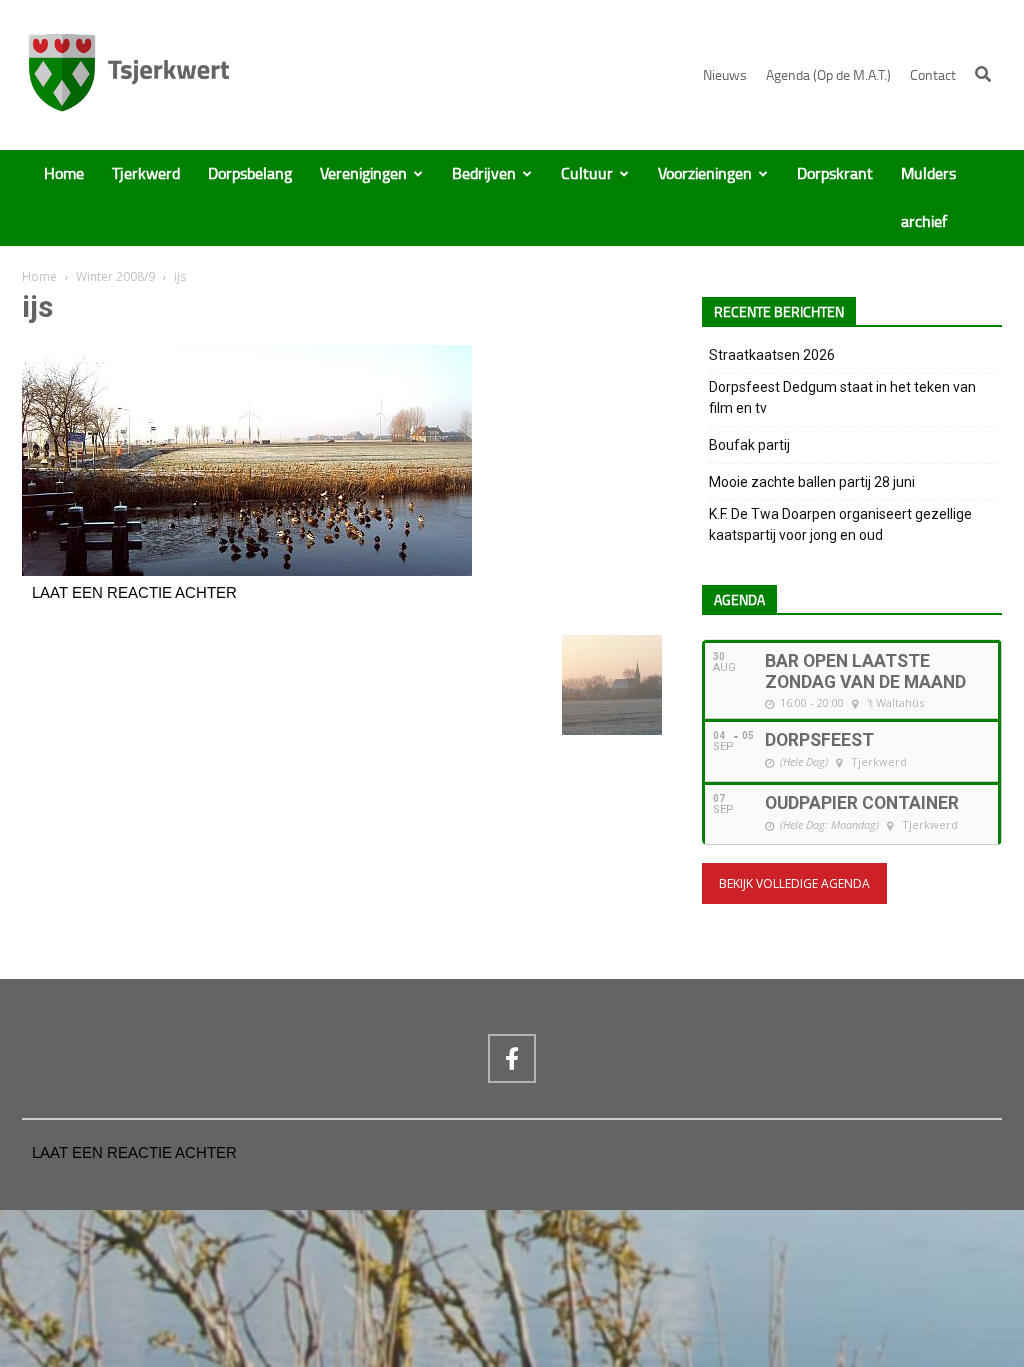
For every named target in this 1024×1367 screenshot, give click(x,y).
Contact (933, 75)
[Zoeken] (983, 74)
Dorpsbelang (250, 174)
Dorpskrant (835, 174)
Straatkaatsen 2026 (772, 355)
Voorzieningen (705, 174)
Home (64, 174)
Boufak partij (749, 445)
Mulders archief (928, 198)
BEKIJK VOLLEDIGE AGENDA (794, 883)
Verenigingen (363, 174)
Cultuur (587, 174)
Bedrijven (484, 174)
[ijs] (247, 571)
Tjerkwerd (146, 174)
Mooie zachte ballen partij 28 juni (812, 482)
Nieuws (725, 75)
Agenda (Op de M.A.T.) (828, 75)
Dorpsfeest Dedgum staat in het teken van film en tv (842, 397)
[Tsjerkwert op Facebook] (512, 1058)
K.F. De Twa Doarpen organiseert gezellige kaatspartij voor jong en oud (840, 524)
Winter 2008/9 (115, 276)
